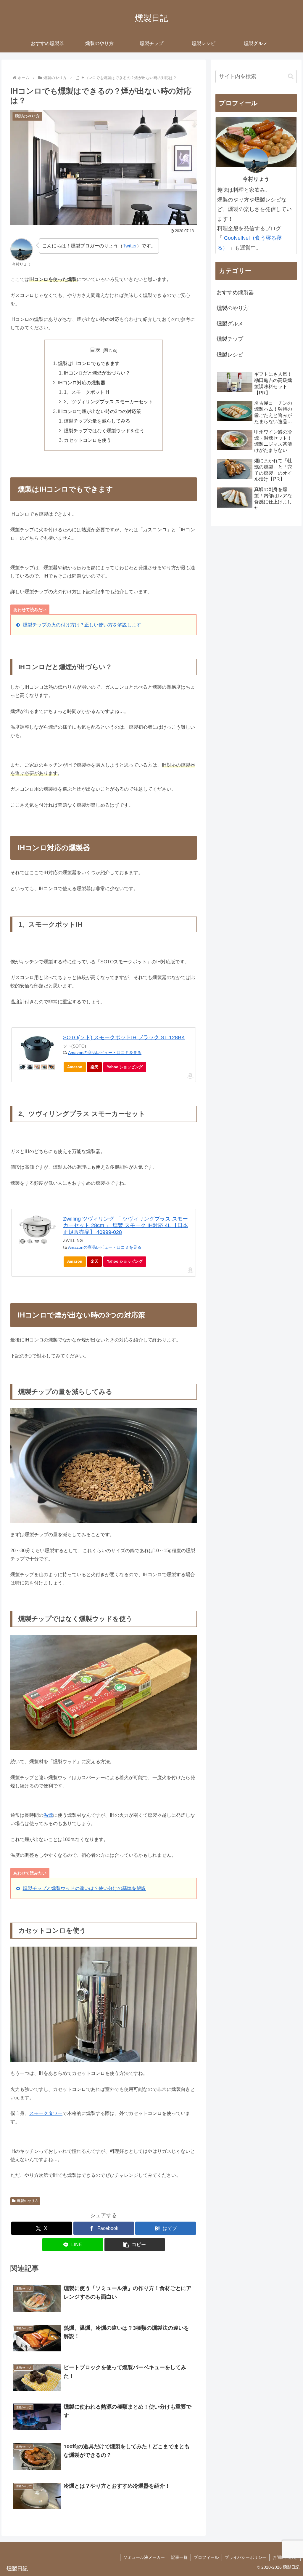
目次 (95, 350)
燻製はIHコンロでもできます (89, 363)
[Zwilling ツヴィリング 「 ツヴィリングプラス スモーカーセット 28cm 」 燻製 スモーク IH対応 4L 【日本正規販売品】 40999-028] (37, 1227)
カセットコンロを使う (88, 440)
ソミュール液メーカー (144, 2557)
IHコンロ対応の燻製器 (82, 383)
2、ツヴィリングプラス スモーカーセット (108, 402)
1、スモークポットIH (87, 392)
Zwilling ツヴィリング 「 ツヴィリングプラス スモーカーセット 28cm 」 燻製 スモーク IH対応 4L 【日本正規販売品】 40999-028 (125, 1225)
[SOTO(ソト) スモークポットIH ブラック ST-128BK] (37, 1049)
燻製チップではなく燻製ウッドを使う (104, 431)
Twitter (130, 246)
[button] (135, 2245)
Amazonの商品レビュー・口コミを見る (105, 1053)
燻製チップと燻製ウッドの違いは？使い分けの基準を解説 (84, 1888)
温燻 (48, 1815)
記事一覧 (179, 2557)
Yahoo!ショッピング (125, 1067)
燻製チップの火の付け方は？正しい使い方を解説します (82, 625)
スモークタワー (46, 2113)
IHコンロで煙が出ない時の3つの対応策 (100, 411)
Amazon (75, 1067)
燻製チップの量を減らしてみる (97, 421)
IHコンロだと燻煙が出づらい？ (97, 373)
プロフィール (206, 2557)
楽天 (94, 1067)
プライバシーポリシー (246, 2557)
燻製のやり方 (28, 2201)
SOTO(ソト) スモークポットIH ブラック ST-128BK (124, 1037)
